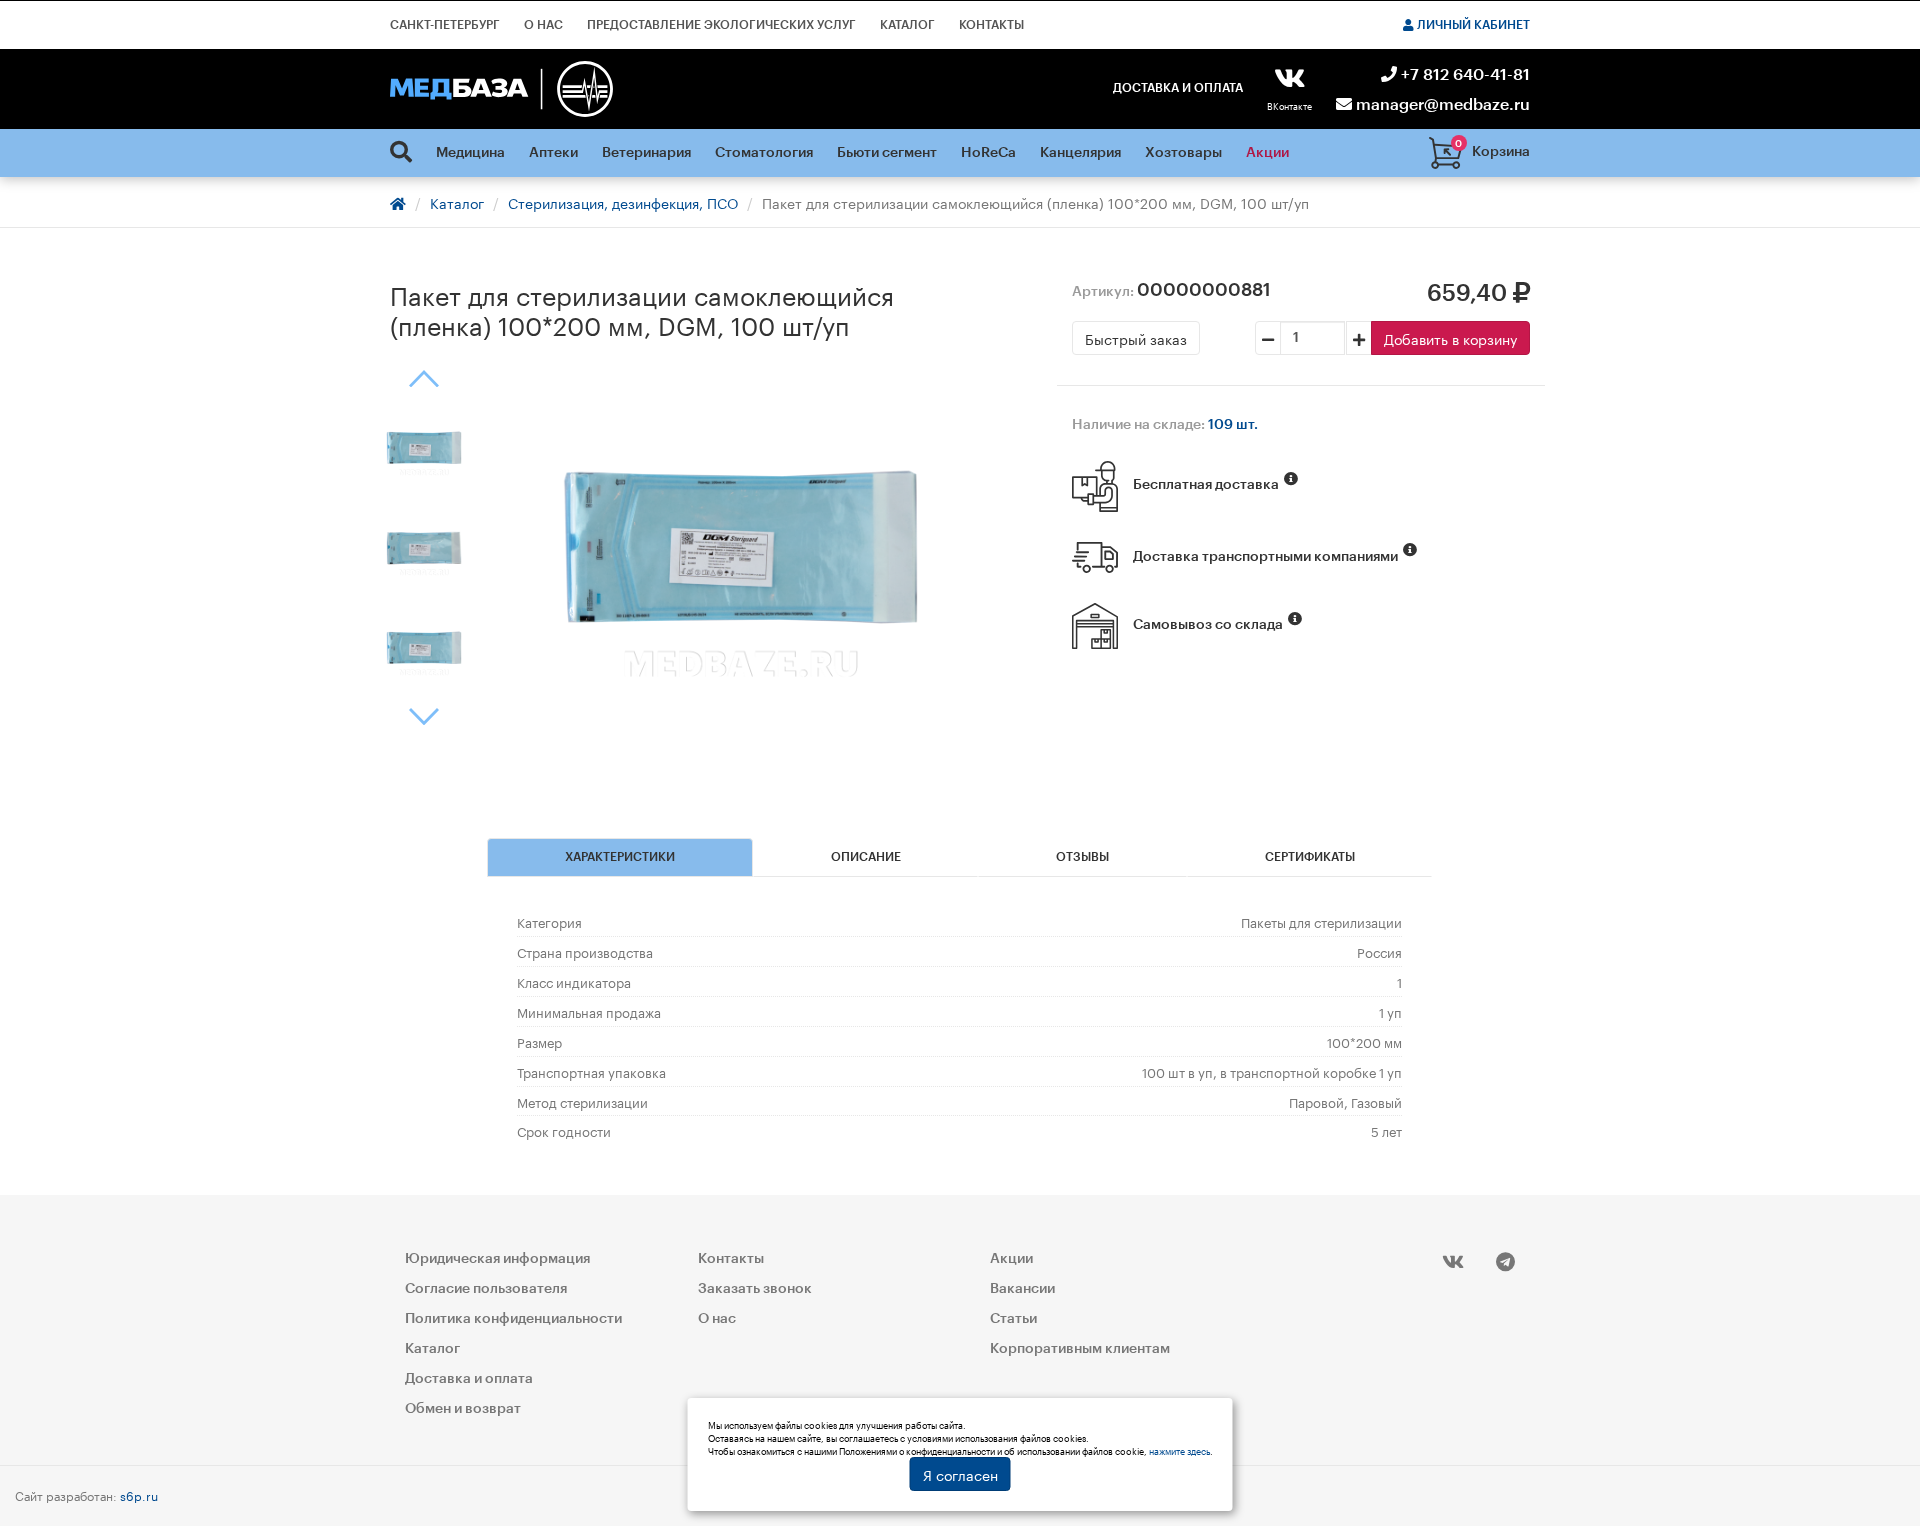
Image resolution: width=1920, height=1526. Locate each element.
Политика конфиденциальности (513, 1319)
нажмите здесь (1179, 1450)
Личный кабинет (1472, 25)
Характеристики (620, 857)
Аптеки (553, 153)
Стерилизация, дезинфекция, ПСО (623, 202)
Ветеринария (646, 153)
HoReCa (988, 153)
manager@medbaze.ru (1441, 105)
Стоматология (764, 153)
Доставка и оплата (1178, 88)
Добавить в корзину (1450, 338)
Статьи (1013, 1319)
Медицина (470, 153)
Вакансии (1022, 1289)
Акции (1267, 153)
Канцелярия (1080, 153)
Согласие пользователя (486, 1289)
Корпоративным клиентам (1080, 1349)
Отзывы (1082, 857)
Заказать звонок (755, 1289)
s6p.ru (139, 1494)
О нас (543, 25)
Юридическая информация (497, 1259)
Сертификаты (1310, 857)
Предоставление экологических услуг (721, 25)
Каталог (907, 25)
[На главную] (501, 89)
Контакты (991, 25)
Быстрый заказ (1136, 338)
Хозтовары (1183, 153)
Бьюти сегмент (887, 153)
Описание (866, 857)
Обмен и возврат (463, 1409)
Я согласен (960, 1474)
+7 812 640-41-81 (1463, 75)
